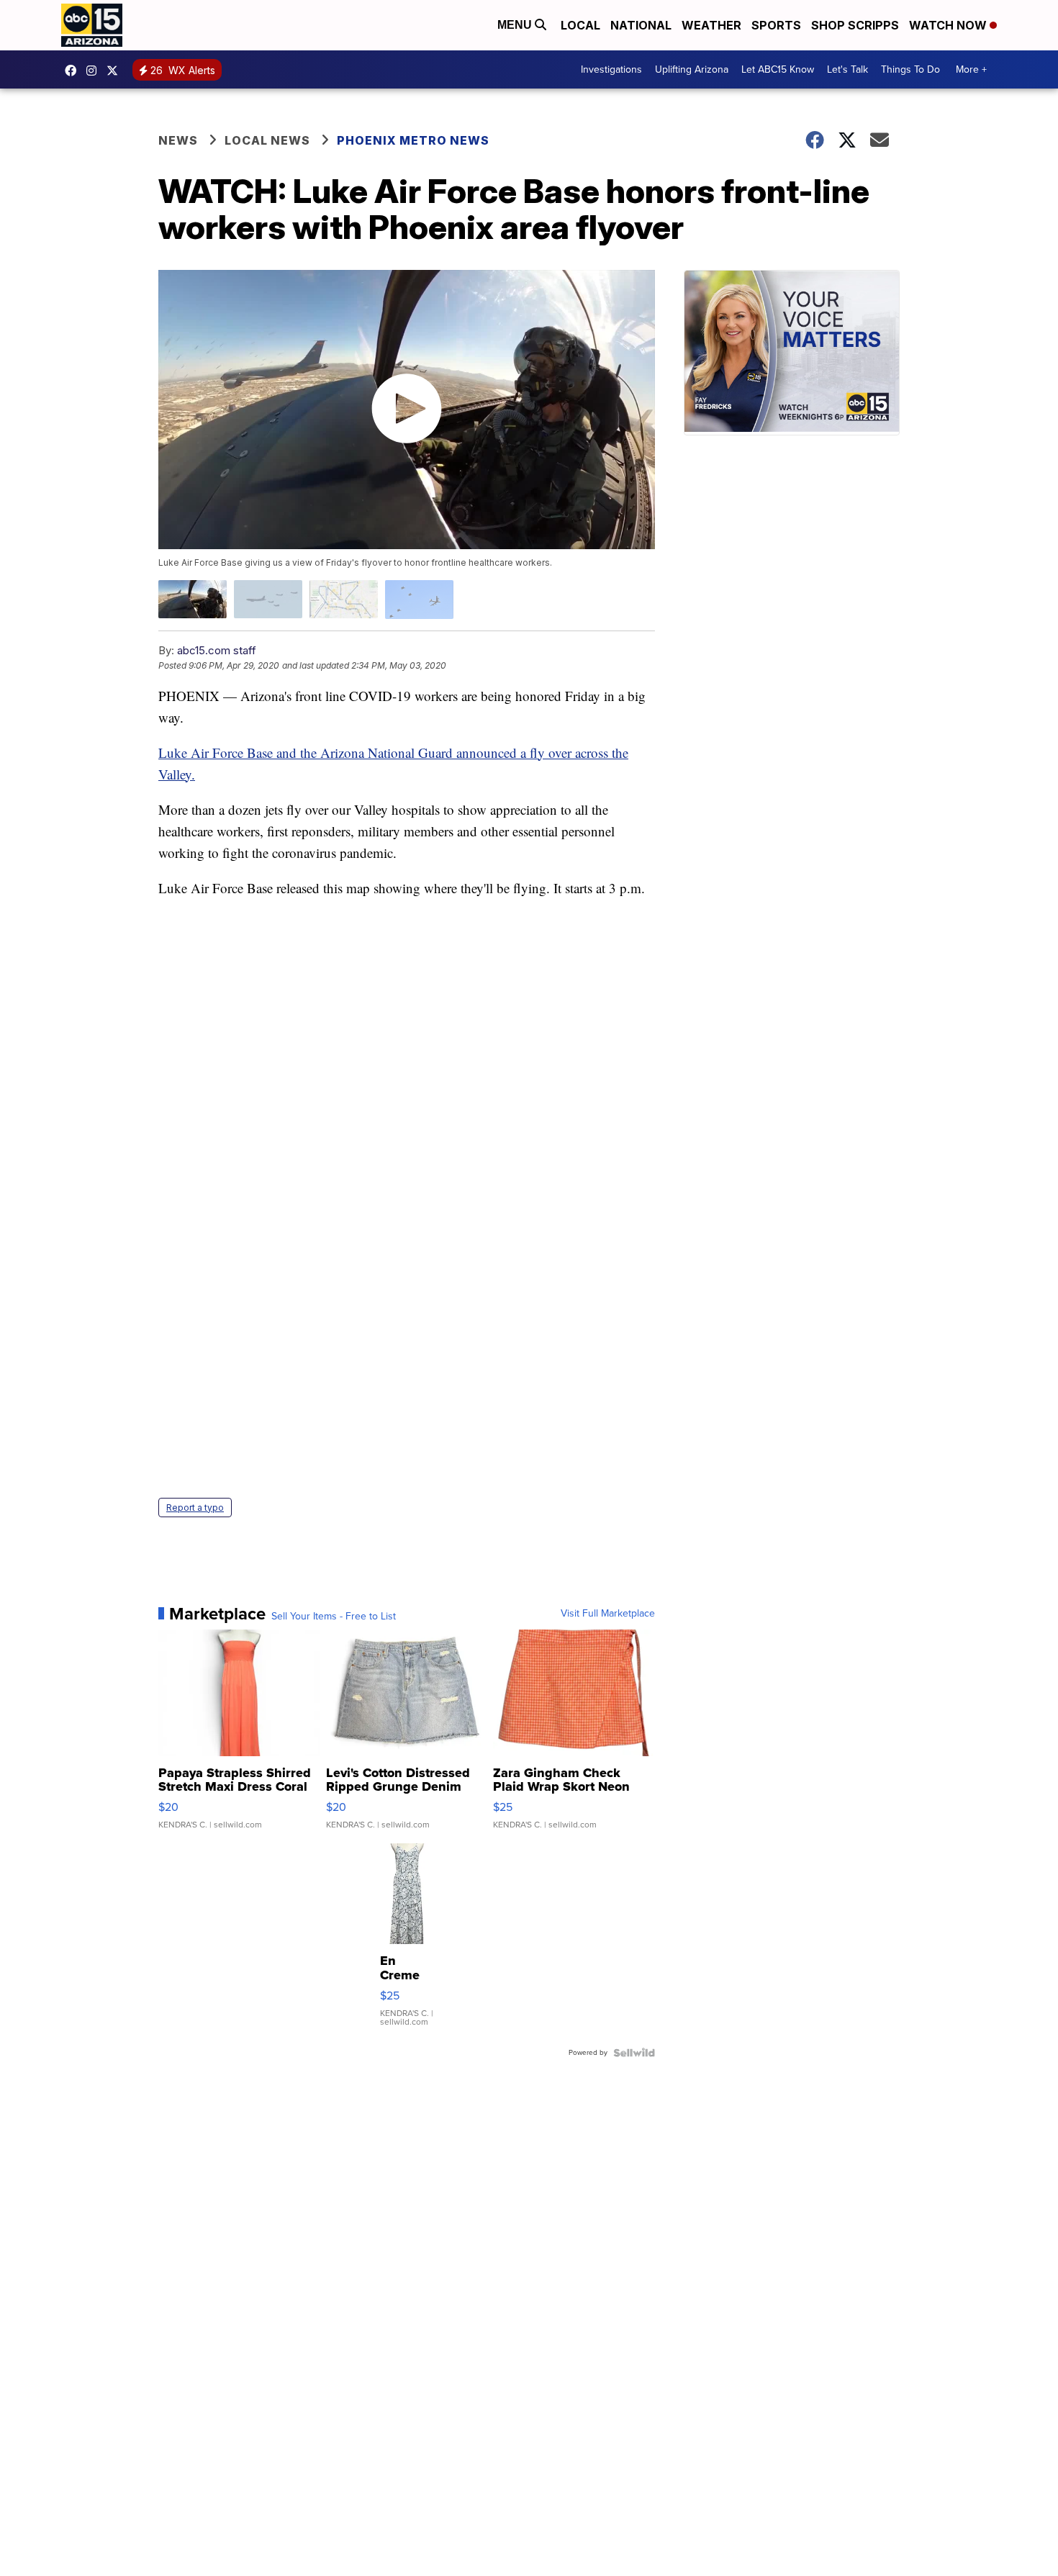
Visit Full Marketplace (608, 1614)
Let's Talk (847, 69)
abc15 (74, 71)
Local (580, 25)
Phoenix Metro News (413, 140)
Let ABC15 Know (778, 69)
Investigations (611, 69)
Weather (711, 25)
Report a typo (195, 1508)
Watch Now (949, 25)
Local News (267, 140)
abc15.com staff (217, 650)
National (641, 25)
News (178, 140)
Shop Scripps (855, 25)
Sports (776, 25)
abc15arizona (95, 71)
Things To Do (910, 69)
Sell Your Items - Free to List (334, 1617)
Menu (516, 25)
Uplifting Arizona (692, 69)
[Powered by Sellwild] (634, 2053)
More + (971, 69)
